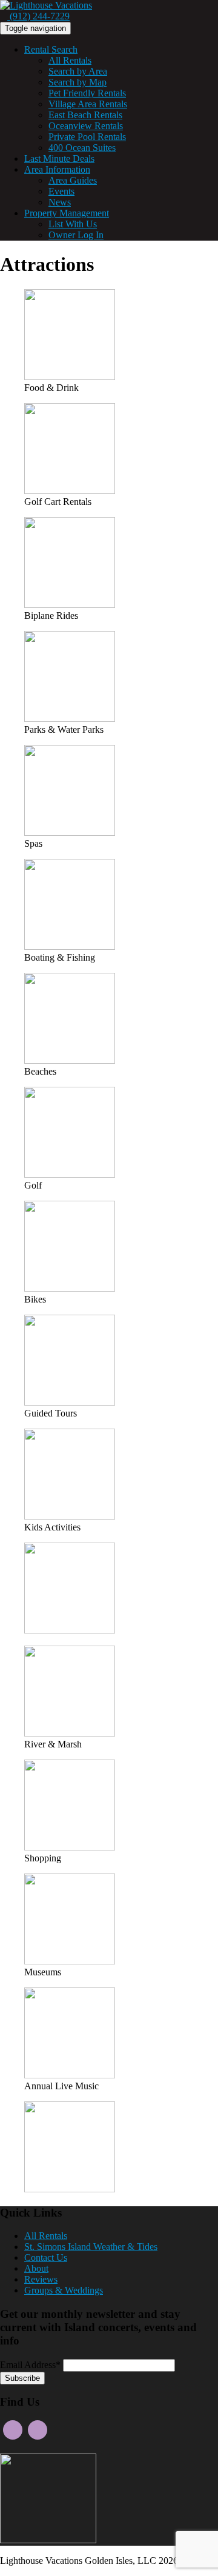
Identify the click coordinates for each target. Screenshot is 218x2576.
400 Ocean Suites (82, 148)
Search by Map (78, 82)
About (36, 2268)
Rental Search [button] (51, 49)
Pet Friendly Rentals (87, 93)
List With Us (73, 224)
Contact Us (46, 2257)
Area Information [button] (57, 169)
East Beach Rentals (85, 115)
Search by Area (78, 71)
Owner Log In (76, 235)
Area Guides (73, 180)
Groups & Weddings (64, 2290)
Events (61, 191)
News (60, 202)
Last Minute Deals (59, 158)
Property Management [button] (67, 213)
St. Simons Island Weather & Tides (91, 2247)
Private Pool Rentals (87, 137)
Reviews (41, 2279)
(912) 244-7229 (38, 16)
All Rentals (70, 60)
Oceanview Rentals (86, 126)
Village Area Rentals (88, 104)
